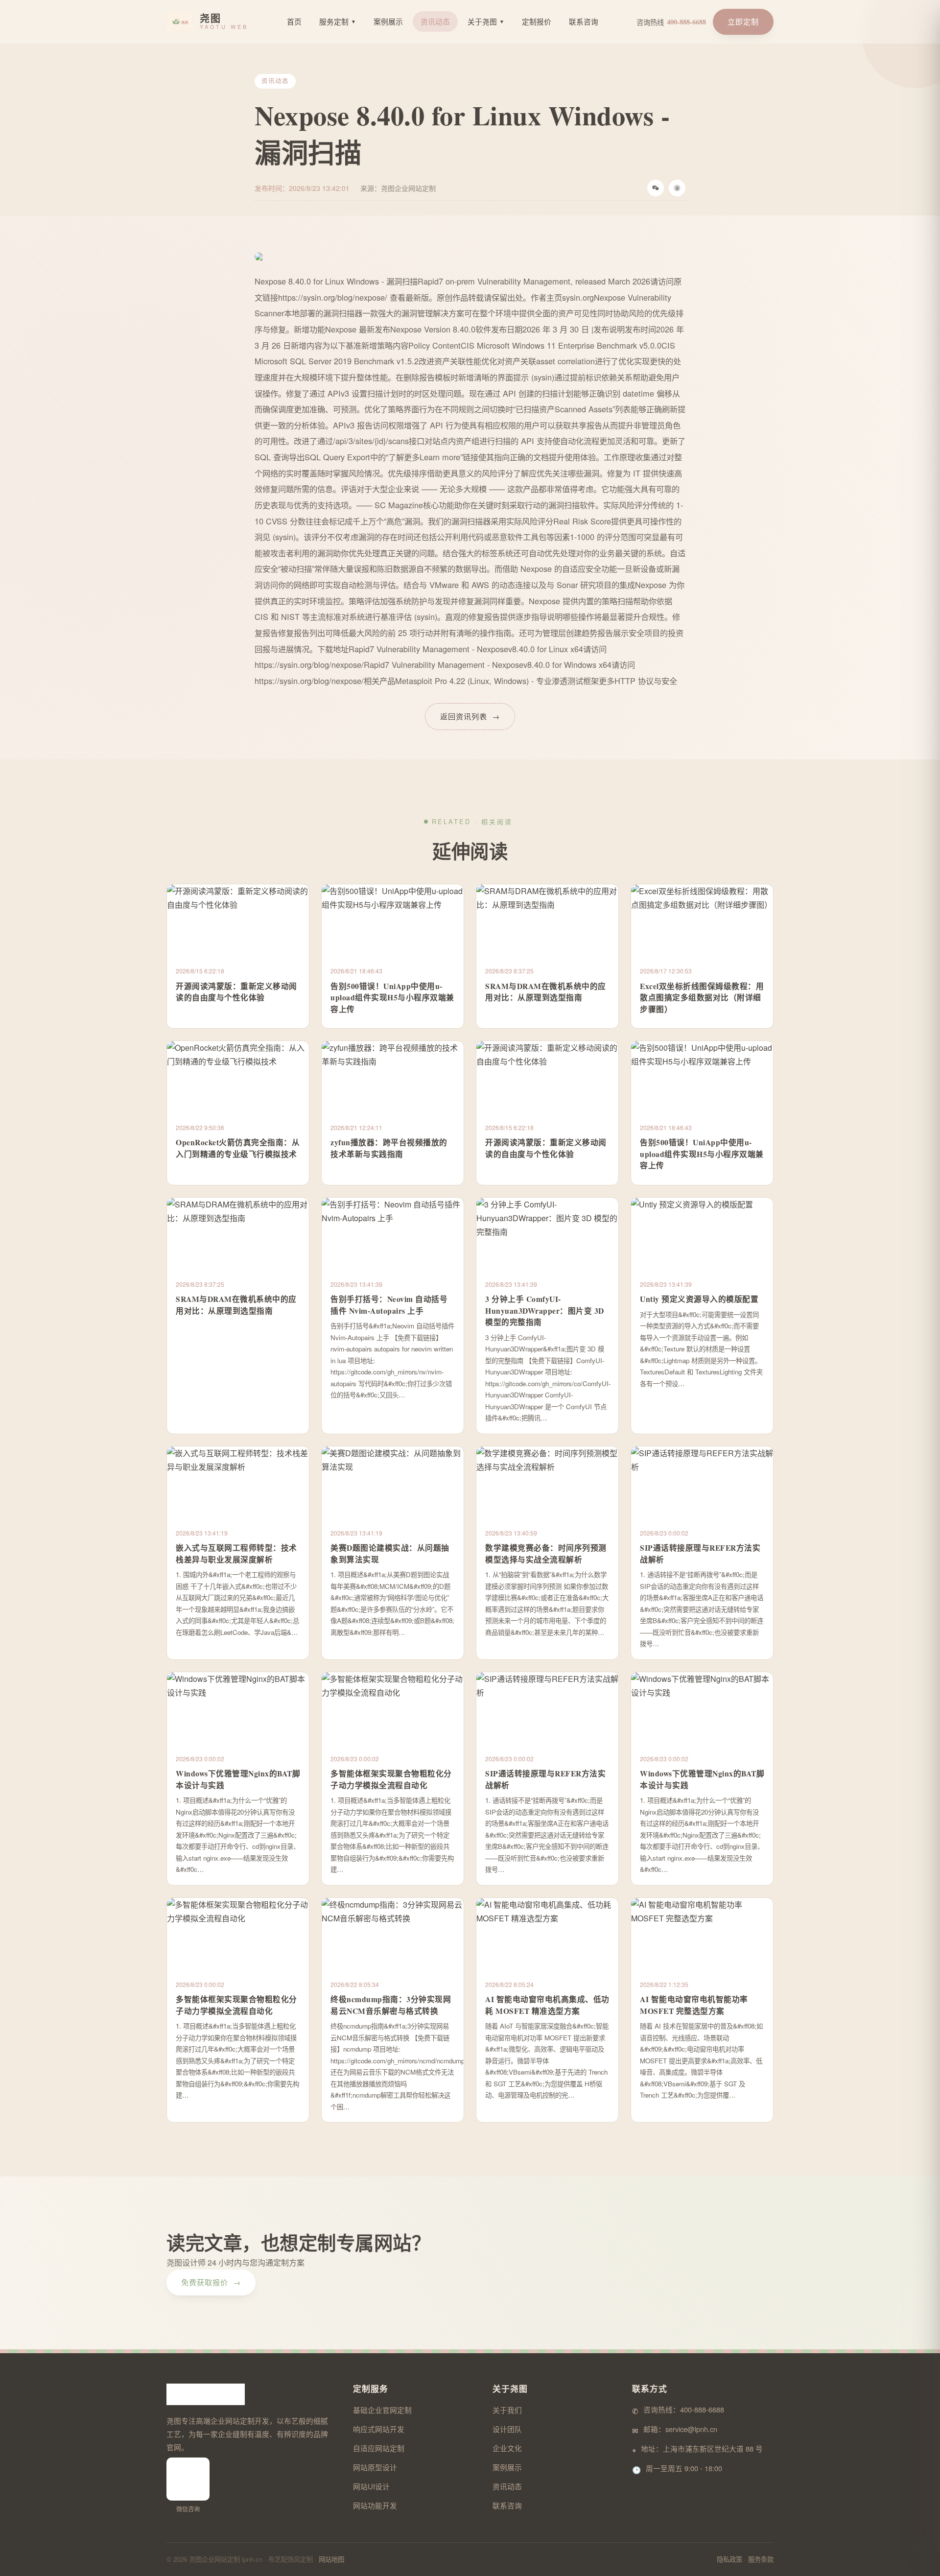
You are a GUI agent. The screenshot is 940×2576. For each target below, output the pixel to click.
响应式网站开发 (379, 2429)
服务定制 (338, 21)
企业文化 (507, 2448)
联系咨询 (584, 21)
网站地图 (331, 2559)
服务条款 (761, 2559)
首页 (294, 21)
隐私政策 (729, 2559)
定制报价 (537, 21)
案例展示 (388, 21)
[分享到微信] (656, 188)
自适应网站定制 (379, 2448)
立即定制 (743, 21)
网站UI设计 (371, 2486)
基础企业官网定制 (382, 2410)
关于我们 (507, 2410)
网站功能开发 (375, 2505)
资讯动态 (435, 21)
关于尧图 (486, 21)
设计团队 (507, 2429)
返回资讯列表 (470, 716)
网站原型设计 (375, 2467)
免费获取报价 (211, 2282)
